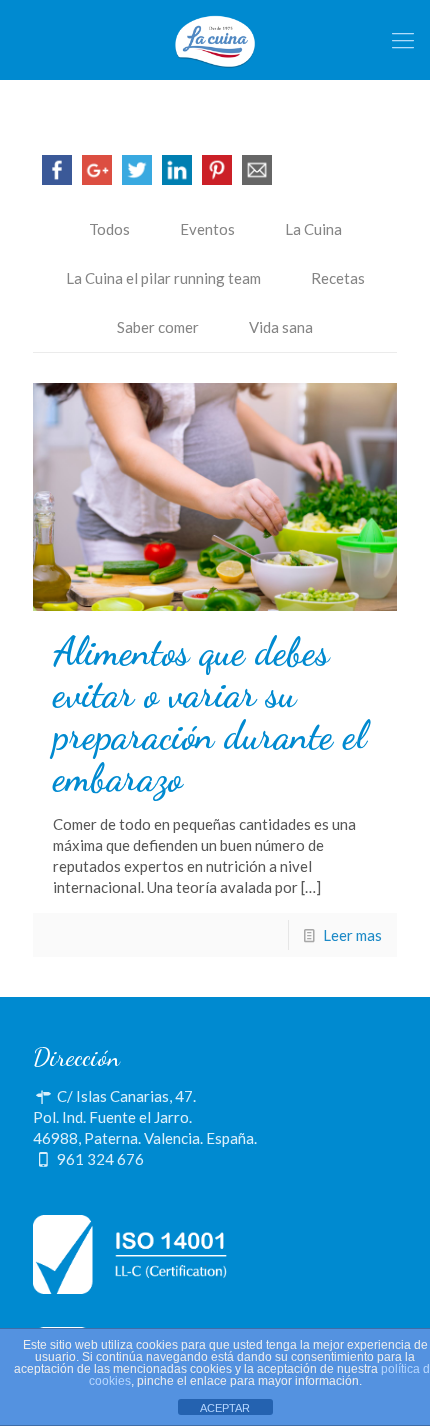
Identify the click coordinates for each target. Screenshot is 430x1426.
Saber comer (158, 327)
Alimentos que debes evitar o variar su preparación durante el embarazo (209, 715)
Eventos (207, 229)
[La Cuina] (215, 40)
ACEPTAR (225, 1408)
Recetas (338, 278)
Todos (109, 229)
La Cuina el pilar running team (163, 278)
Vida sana (281, 327)
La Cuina (313, 229)
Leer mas (352, 935)
